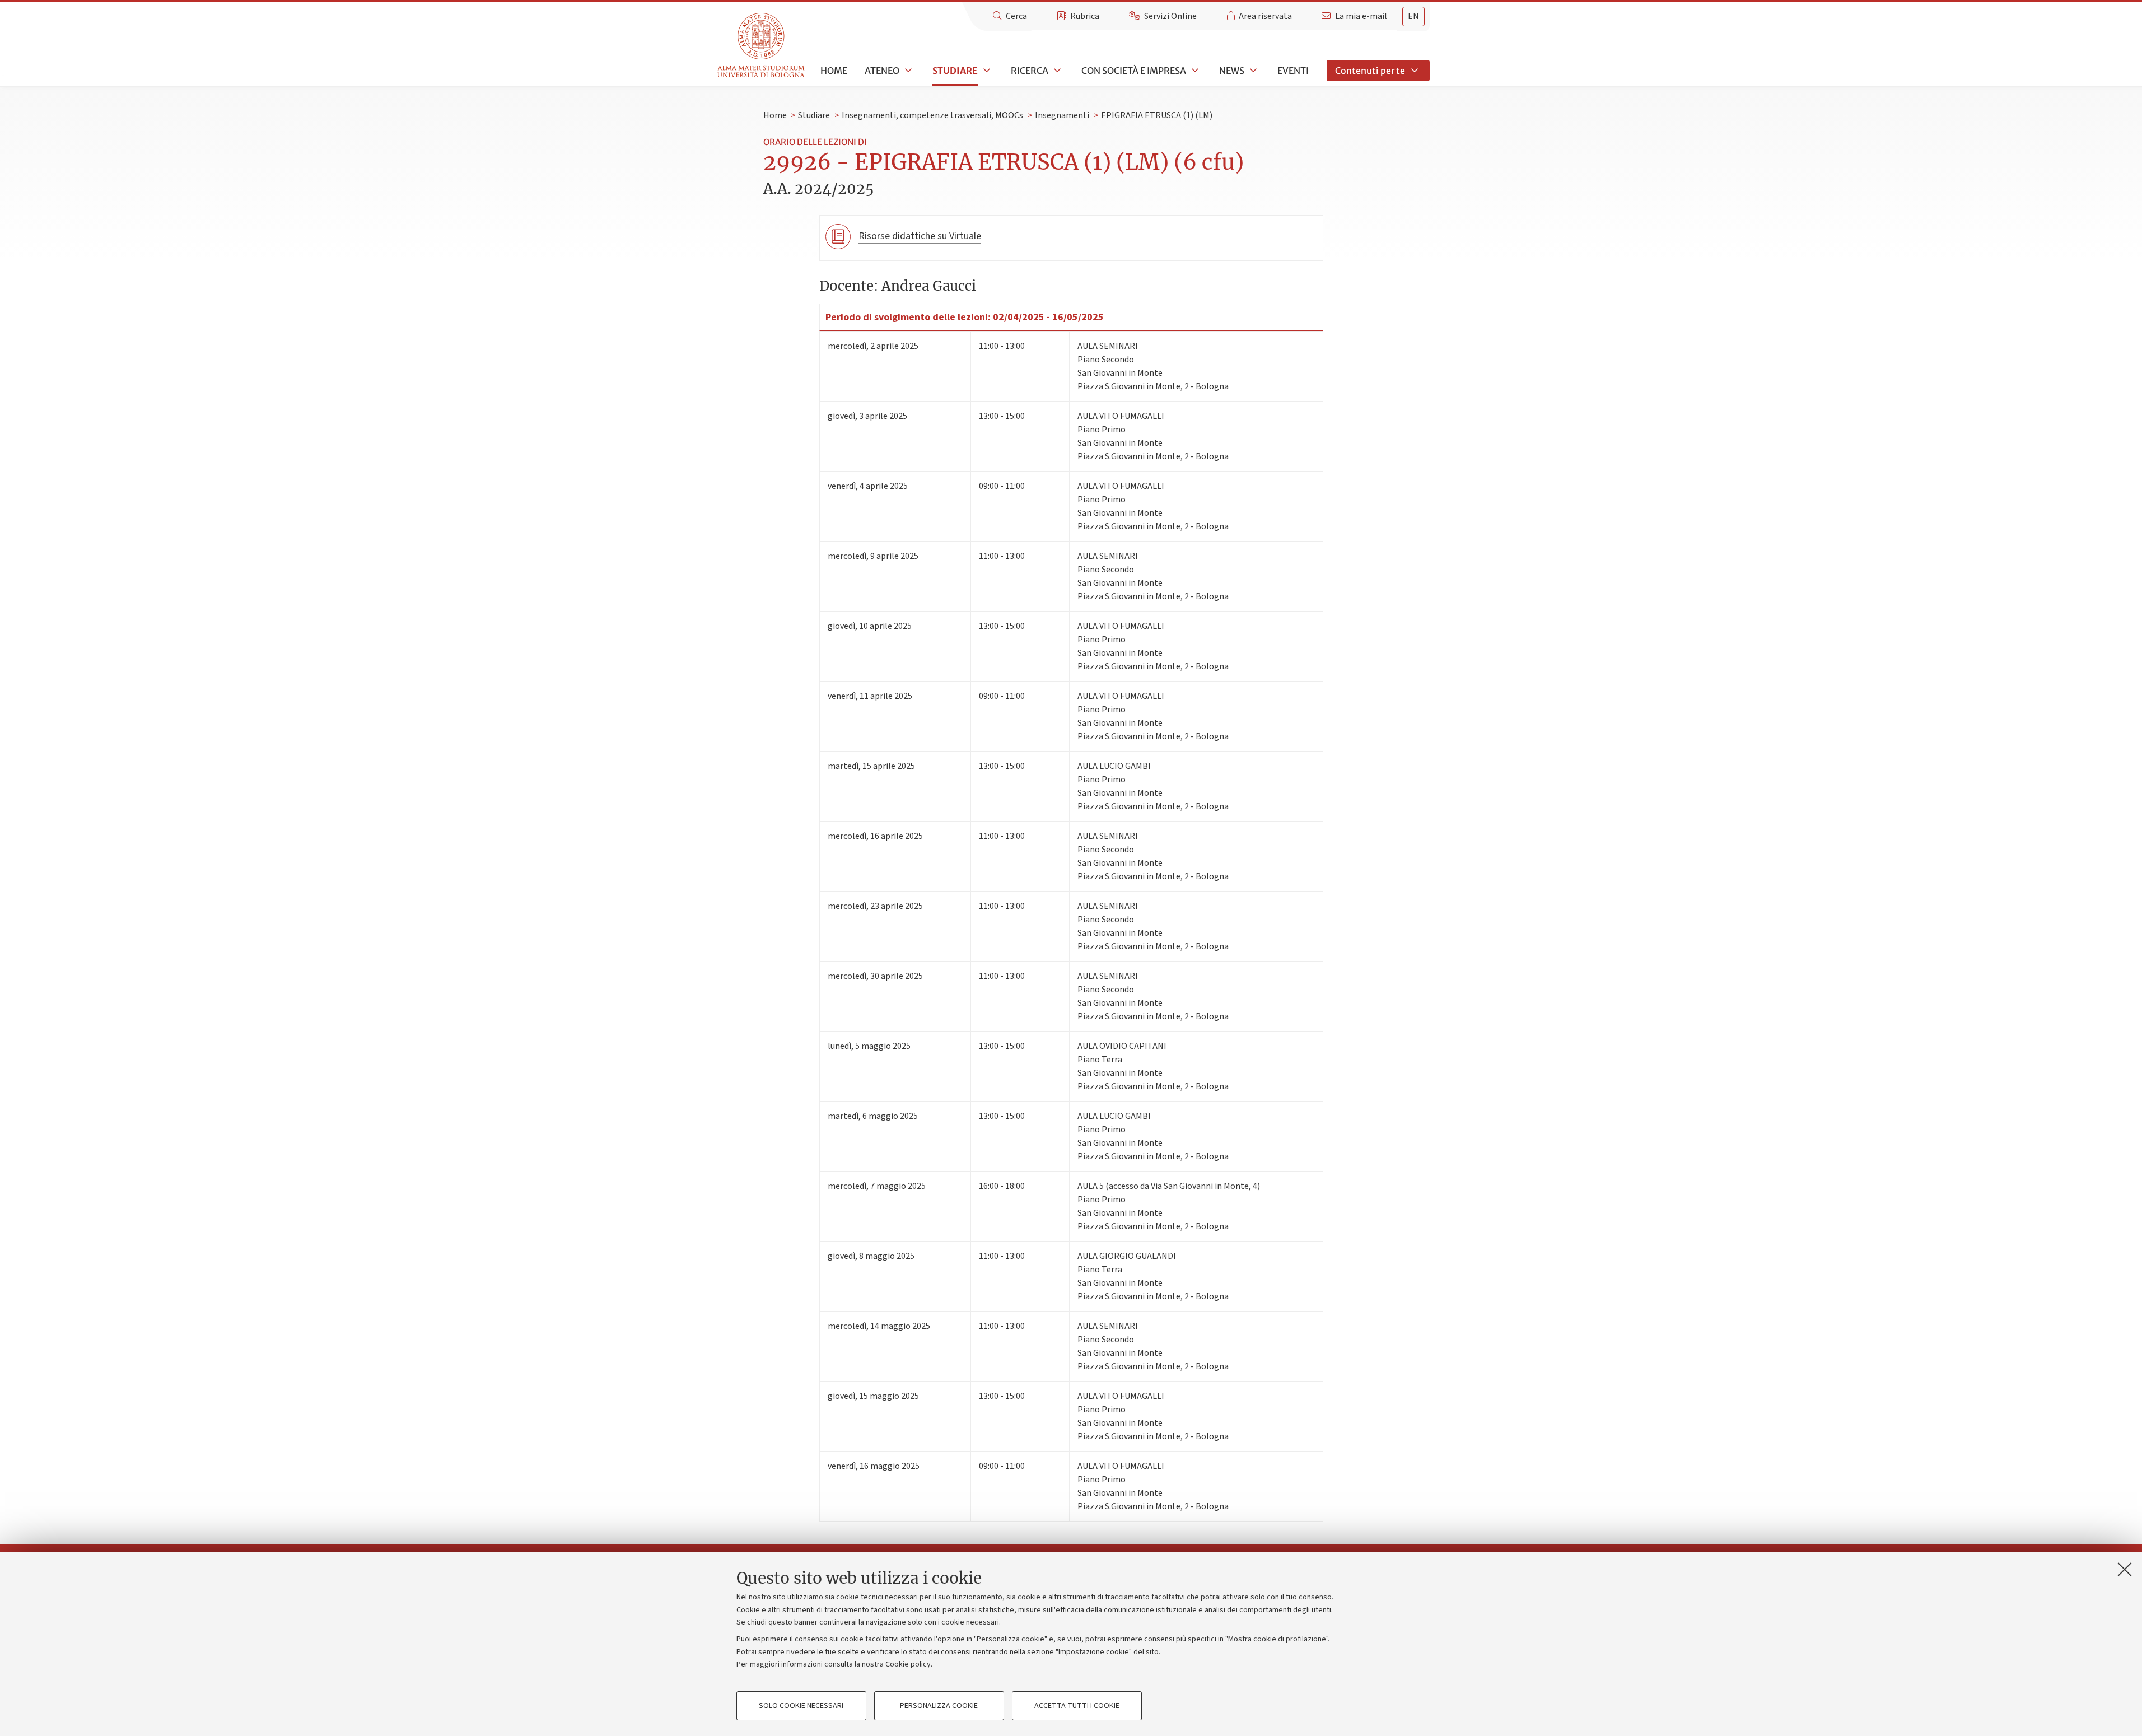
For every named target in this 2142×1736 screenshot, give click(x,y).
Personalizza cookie (939, 1706)
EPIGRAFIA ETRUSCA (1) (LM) (1157, 115)
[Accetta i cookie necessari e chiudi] (2125, 1569)
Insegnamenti (1062, 115)
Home (834, 71)
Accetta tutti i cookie (1077, 1706)
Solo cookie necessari (801, 1706)
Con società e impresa (1134, 71)
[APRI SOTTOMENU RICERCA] (1056, 71)
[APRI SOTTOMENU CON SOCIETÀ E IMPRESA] (1194, 71)
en (1413, 16)
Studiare (955, 71)
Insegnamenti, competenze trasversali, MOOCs (932, 115)
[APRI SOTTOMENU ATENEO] (907, 71)
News (1232, 71)
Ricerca (1030, 71)
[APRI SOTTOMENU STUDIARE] (986, 71)
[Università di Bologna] (762, 46)
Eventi (1293, 71)
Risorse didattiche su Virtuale (920, 236)
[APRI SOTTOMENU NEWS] (1252, 71)
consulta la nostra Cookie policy (878, 1664)
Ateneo (882, 71)
